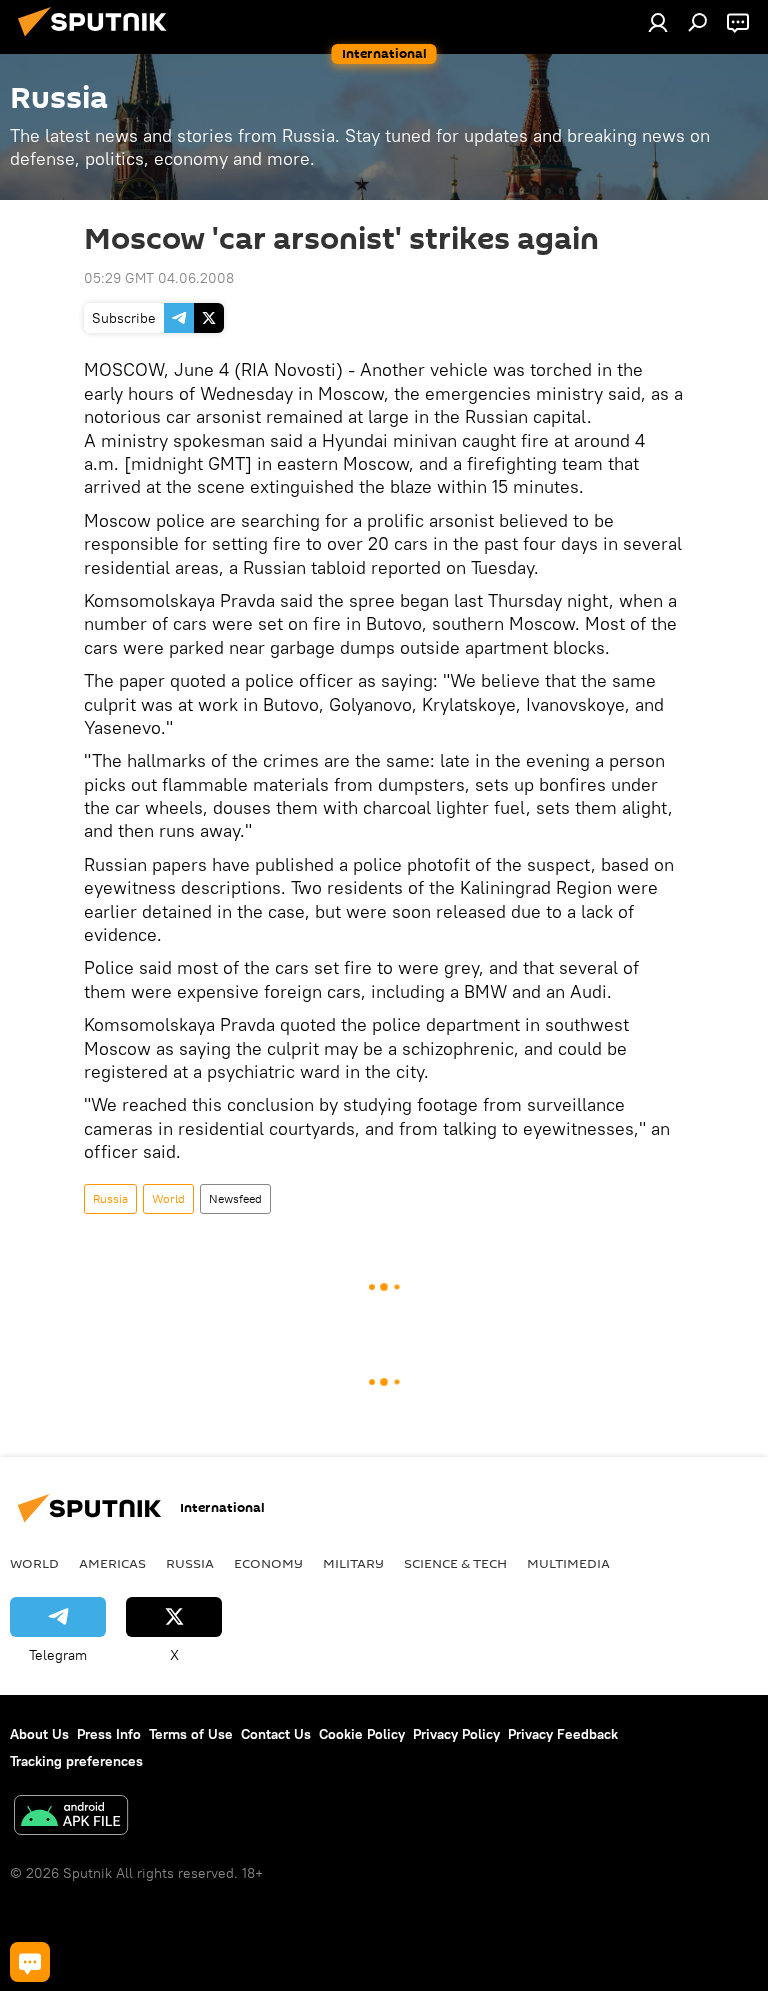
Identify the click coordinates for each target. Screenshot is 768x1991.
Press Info (109, 1734)
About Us (39, 1734)
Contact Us (276, 1734)
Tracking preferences (76, 1761)
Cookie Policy (362, 1734)
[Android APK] (71, 1817)
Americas (112, 1563)
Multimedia (568, 1563)
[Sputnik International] (98, 39)
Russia (110, 1198)
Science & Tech (455, 1563)
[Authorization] (658, 22)
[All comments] (30, 1962)
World (168, 1198)
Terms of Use (191, 1734)
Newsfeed (235, 1198)
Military (353, 1563)
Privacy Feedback (563, 1734)
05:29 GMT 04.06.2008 (159, 278)
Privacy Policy (456, 1734)
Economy (268, 1563)
